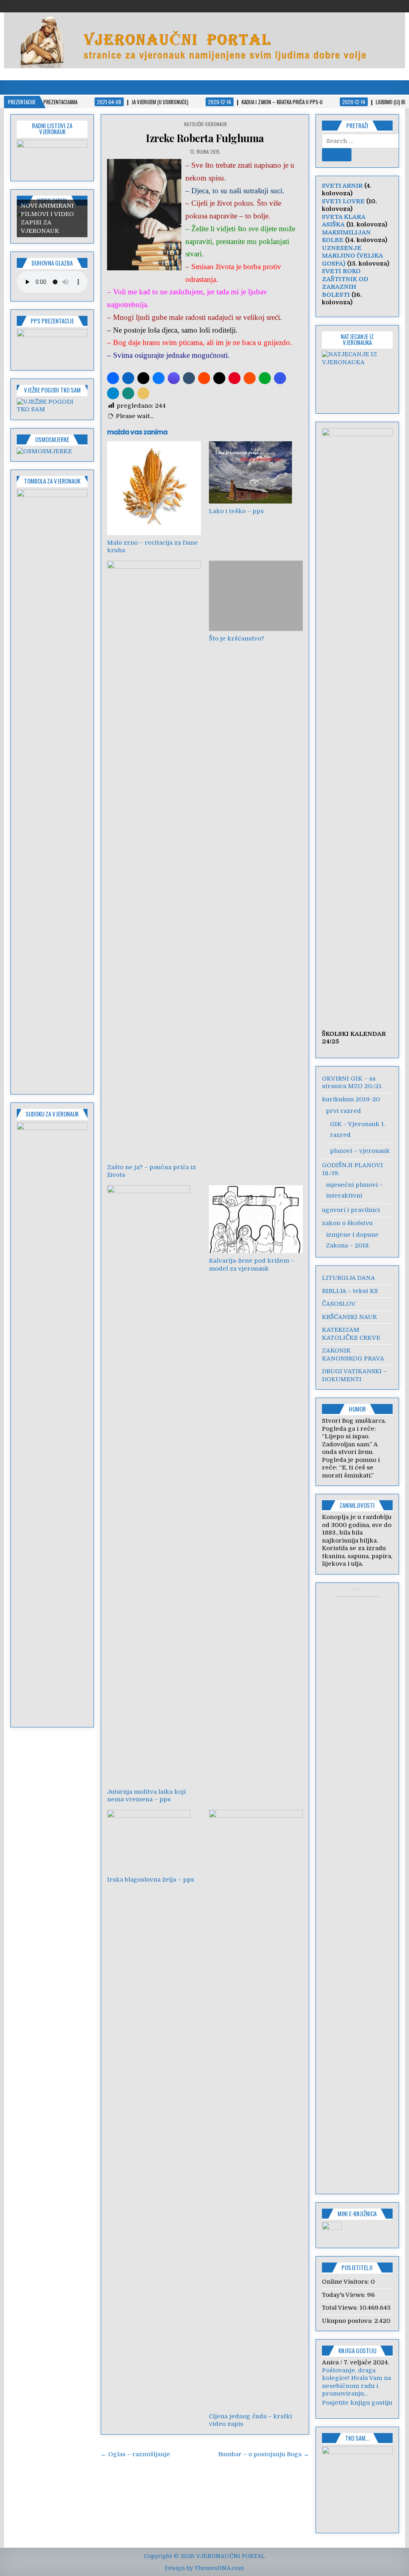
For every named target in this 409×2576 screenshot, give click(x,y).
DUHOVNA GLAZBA (52, 263)
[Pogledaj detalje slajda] (52, 347)
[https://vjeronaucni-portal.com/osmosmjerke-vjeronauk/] (44, 451)
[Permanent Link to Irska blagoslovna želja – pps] (154, 1841)
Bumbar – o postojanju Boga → (264, 2454)
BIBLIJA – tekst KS (350, 1291)
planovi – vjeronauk (360, 1151)
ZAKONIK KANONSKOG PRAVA (353, 1354)
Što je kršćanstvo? (237, 639)
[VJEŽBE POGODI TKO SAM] (52, 409)
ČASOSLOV (339, 1304)
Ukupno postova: (348, 2321)
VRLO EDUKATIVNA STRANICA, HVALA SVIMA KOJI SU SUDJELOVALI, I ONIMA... (352, 2394)
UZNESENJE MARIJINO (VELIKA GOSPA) (352, 256)
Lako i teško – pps (236, 511)
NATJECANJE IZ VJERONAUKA (357, 339)
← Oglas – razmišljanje (135, 2454)
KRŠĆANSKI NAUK (349, 1317)
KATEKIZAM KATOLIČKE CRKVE (351, 1334)
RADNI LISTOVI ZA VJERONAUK (52, 128)
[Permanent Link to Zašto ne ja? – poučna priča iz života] (154, 860)
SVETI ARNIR (342, 186)
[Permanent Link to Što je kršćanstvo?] (256, 596)
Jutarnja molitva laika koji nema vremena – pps (146, 1796)
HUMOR (357, 1409)
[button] (113, 378)
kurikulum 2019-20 (351, 1099)
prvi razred (343, 1111)
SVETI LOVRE (343, 201)
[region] (52, 157)
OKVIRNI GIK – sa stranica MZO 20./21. (352, 1083)
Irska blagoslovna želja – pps (151, 1880)
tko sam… (357, 2453)
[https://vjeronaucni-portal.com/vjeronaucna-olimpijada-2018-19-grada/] (357, 377)
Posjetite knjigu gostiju (357, 2418)
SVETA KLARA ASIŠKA (343, 221)
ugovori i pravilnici (351, 1210)
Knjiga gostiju (357, 2350)
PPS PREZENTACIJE (52, 321)
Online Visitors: (346, 2282)
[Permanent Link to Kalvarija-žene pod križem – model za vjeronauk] (256, 1219)
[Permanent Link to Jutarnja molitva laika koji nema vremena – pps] (154, 1485)
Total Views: (341, 2308)
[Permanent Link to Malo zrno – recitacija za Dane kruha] (154, 488)
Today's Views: (344, 2295)
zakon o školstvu (347, 1223)
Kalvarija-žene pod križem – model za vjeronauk (252, 1265)
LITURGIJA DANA (348, 1278)
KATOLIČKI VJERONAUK (205, 124)
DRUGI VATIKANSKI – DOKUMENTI (354, 1375)
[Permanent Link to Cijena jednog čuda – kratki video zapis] (256, 2109)
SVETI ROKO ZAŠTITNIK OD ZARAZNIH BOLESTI (345, 283)
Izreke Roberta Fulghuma (205, 138)
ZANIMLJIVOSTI (357, 1505)
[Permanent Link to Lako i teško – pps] (256, 472)
